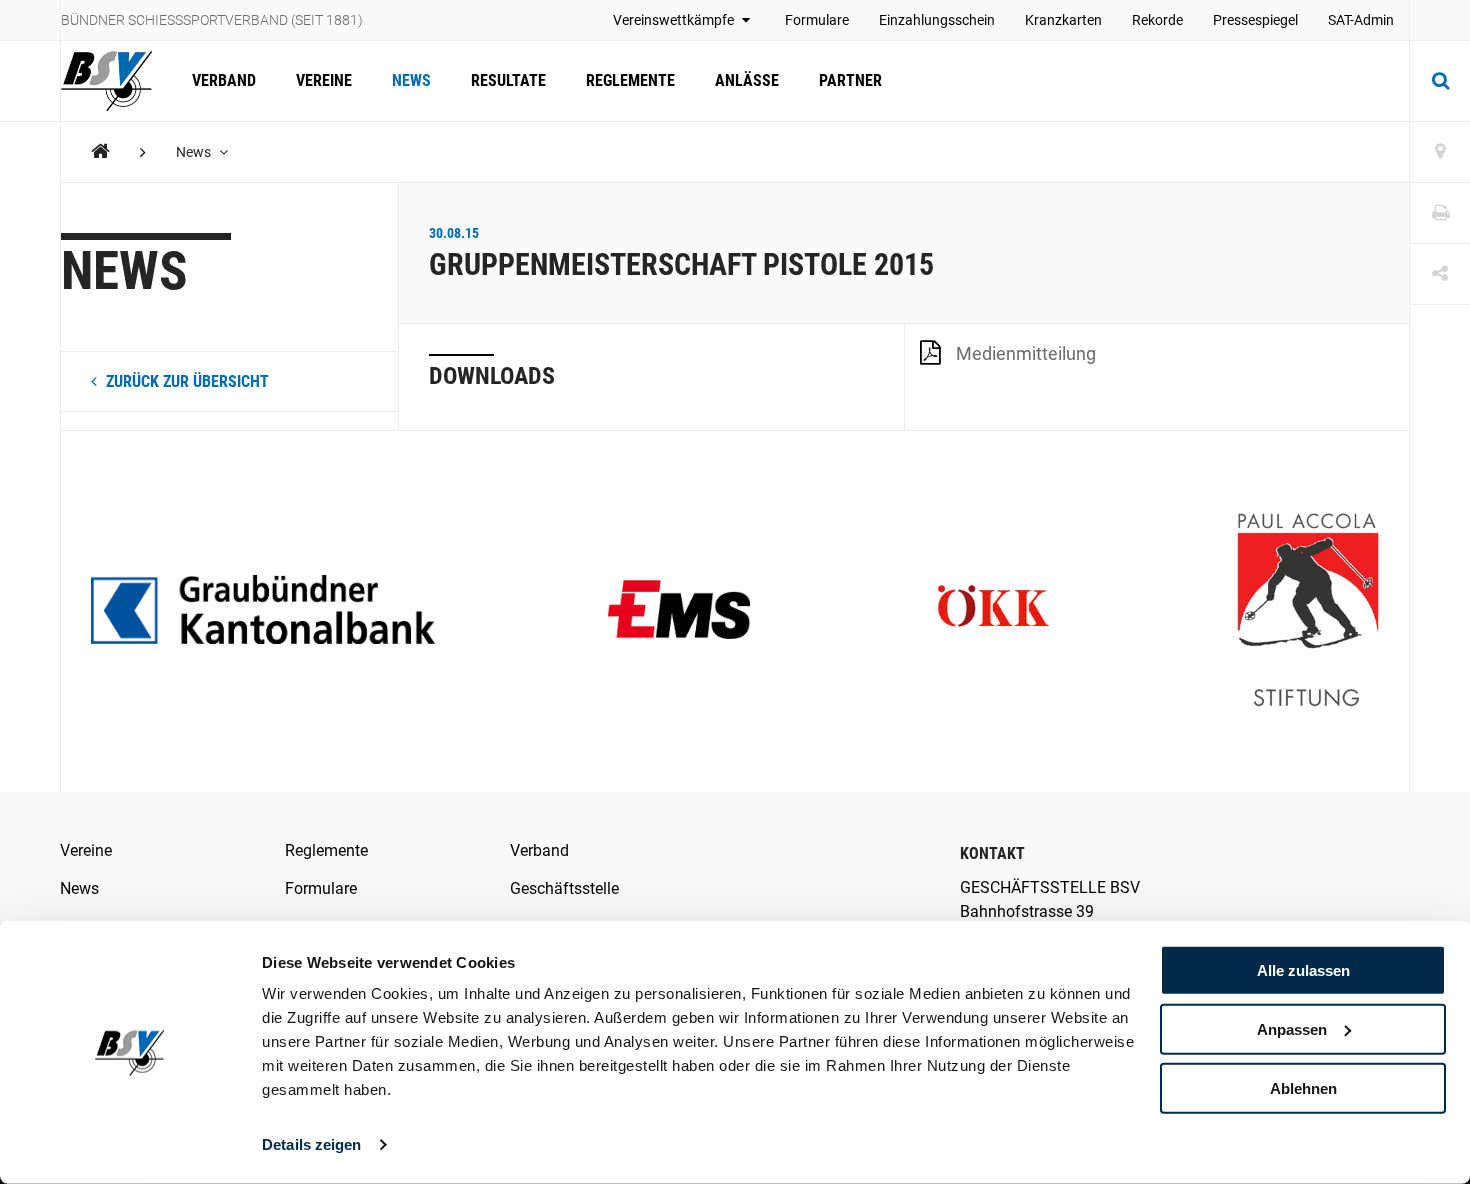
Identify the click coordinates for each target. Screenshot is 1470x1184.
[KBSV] (100, 151)
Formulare (817, 20)
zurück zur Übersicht (185, 381)
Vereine (324, 80)
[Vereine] (1440, 152)
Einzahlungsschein (937, 20)
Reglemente (630, 80)
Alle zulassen (1303, 970)
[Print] (1440, 213)
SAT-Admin (1361, 20)
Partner (850, 80)
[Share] (1440, 274)
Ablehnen (1303, 1087)
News (411, 80)
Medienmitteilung (1026, 353)
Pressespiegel (1255, 20)
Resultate (508, 80)
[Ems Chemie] (679, 611)
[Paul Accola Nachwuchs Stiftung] (1308, 611)
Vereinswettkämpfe (675, 20)
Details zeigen (311, 1144)
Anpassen (1292, 1029)
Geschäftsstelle (564, 888)
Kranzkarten (1063, 20)
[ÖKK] (993, 611)
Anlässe (747, 80)
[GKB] (263, 612)
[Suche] (1440, 81)
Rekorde (1157, 20)
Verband (224, 80)
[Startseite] (116, 81)
